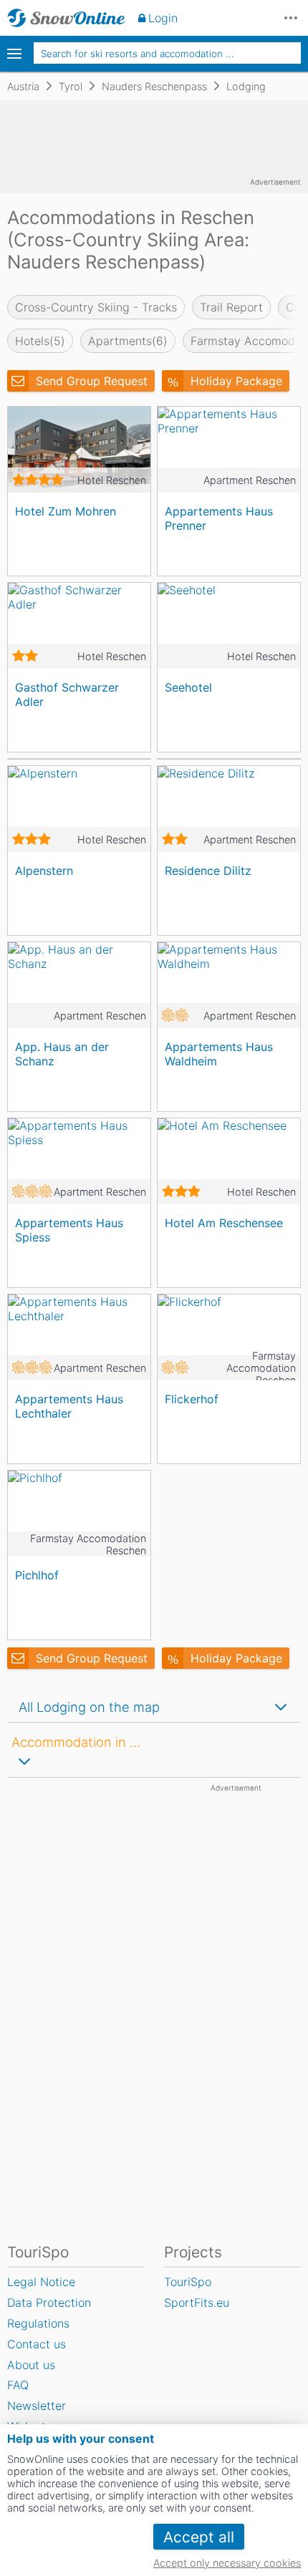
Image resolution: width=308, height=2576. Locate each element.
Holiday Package (236, 381)
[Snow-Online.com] (66, 18)
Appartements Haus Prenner (219, 518)
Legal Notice (41, 2282)
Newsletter (37, 2406)
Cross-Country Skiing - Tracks (96, 307)
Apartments (128, 341)
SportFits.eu (197, 2303)
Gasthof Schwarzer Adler (67, 694)
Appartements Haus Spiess (69, 1230)
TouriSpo (188, 2282)
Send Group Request (92, 381)
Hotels (40, 341)
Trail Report (231, 307)
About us (31, 2365)
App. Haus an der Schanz (62, 1054)
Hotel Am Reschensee (224, 1223)
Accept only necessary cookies (227, 2563)
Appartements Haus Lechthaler (69, 1406)
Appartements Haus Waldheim (219, 1054)
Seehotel (188, 687)
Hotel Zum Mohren (66, 511)
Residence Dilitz (208, 871)
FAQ (18, 2385)
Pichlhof (37, 1575)
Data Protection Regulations (49, 2313)
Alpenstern (44, 871)
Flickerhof (192, 1399)
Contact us (37, 2344)
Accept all (199, 2537)
